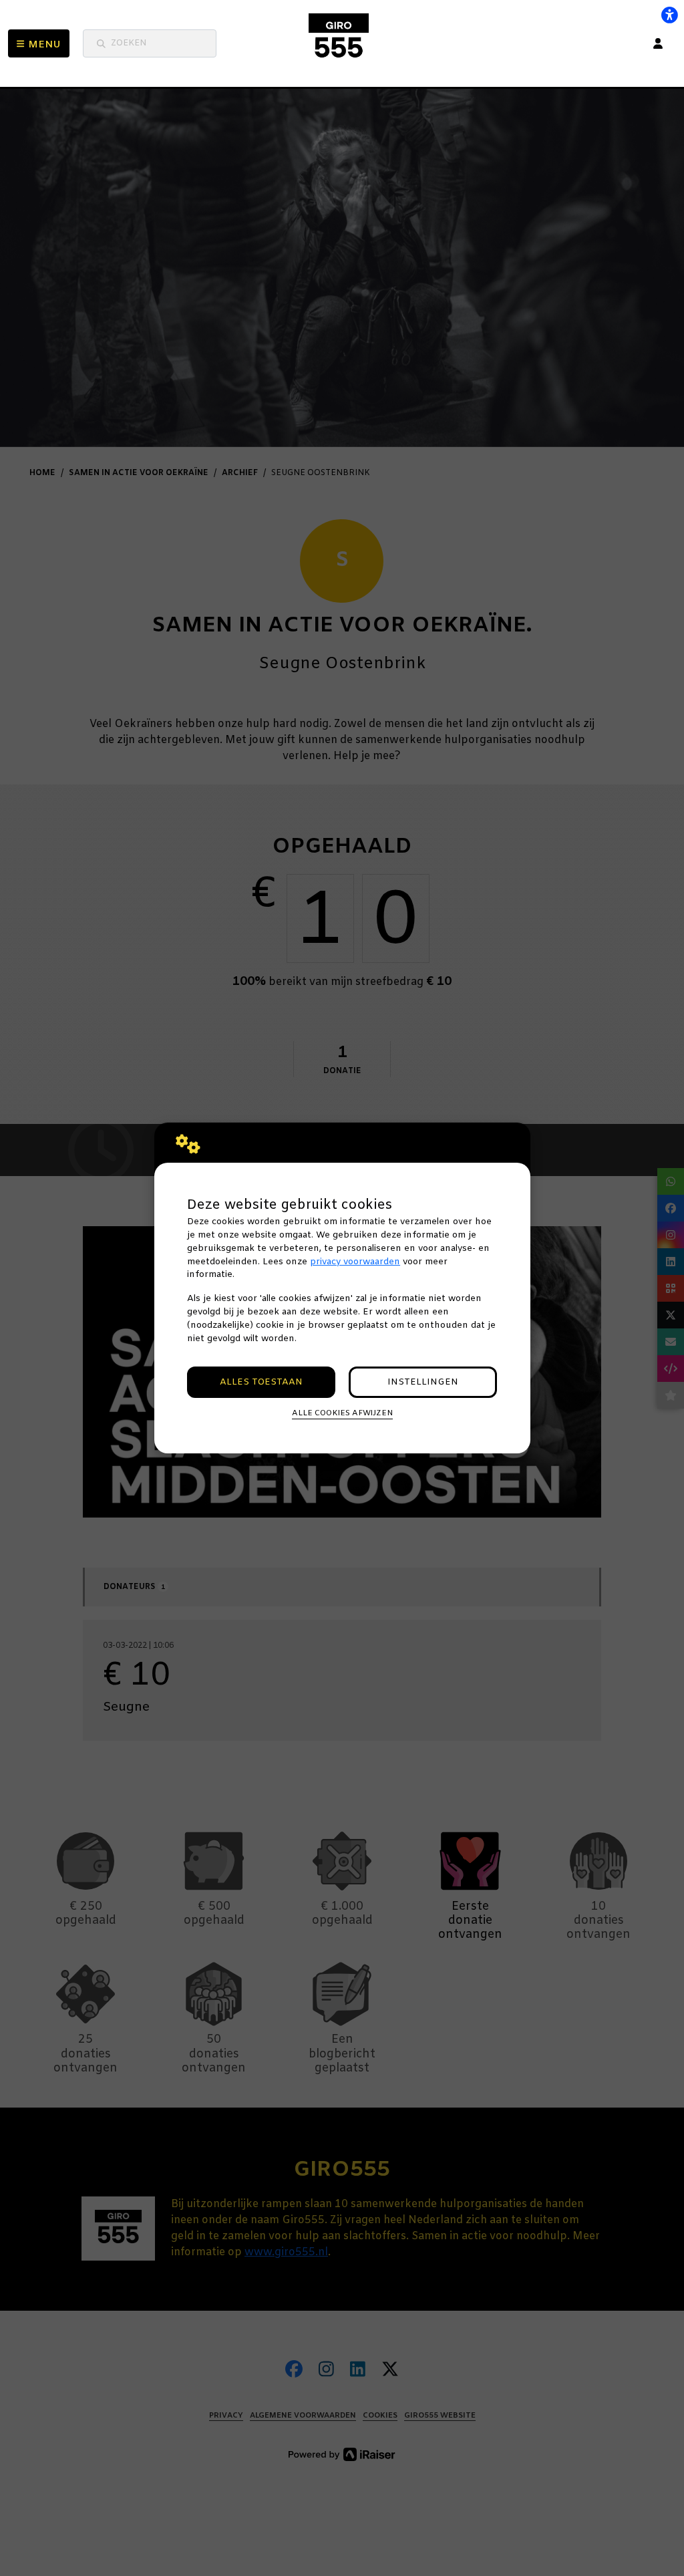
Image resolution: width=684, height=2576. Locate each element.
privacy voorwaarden (355, 1262)
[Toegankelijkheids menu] (669, 15)
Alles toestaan (261, 1382)
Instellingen (423, 1382)
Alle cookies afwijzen (342, 1413)
